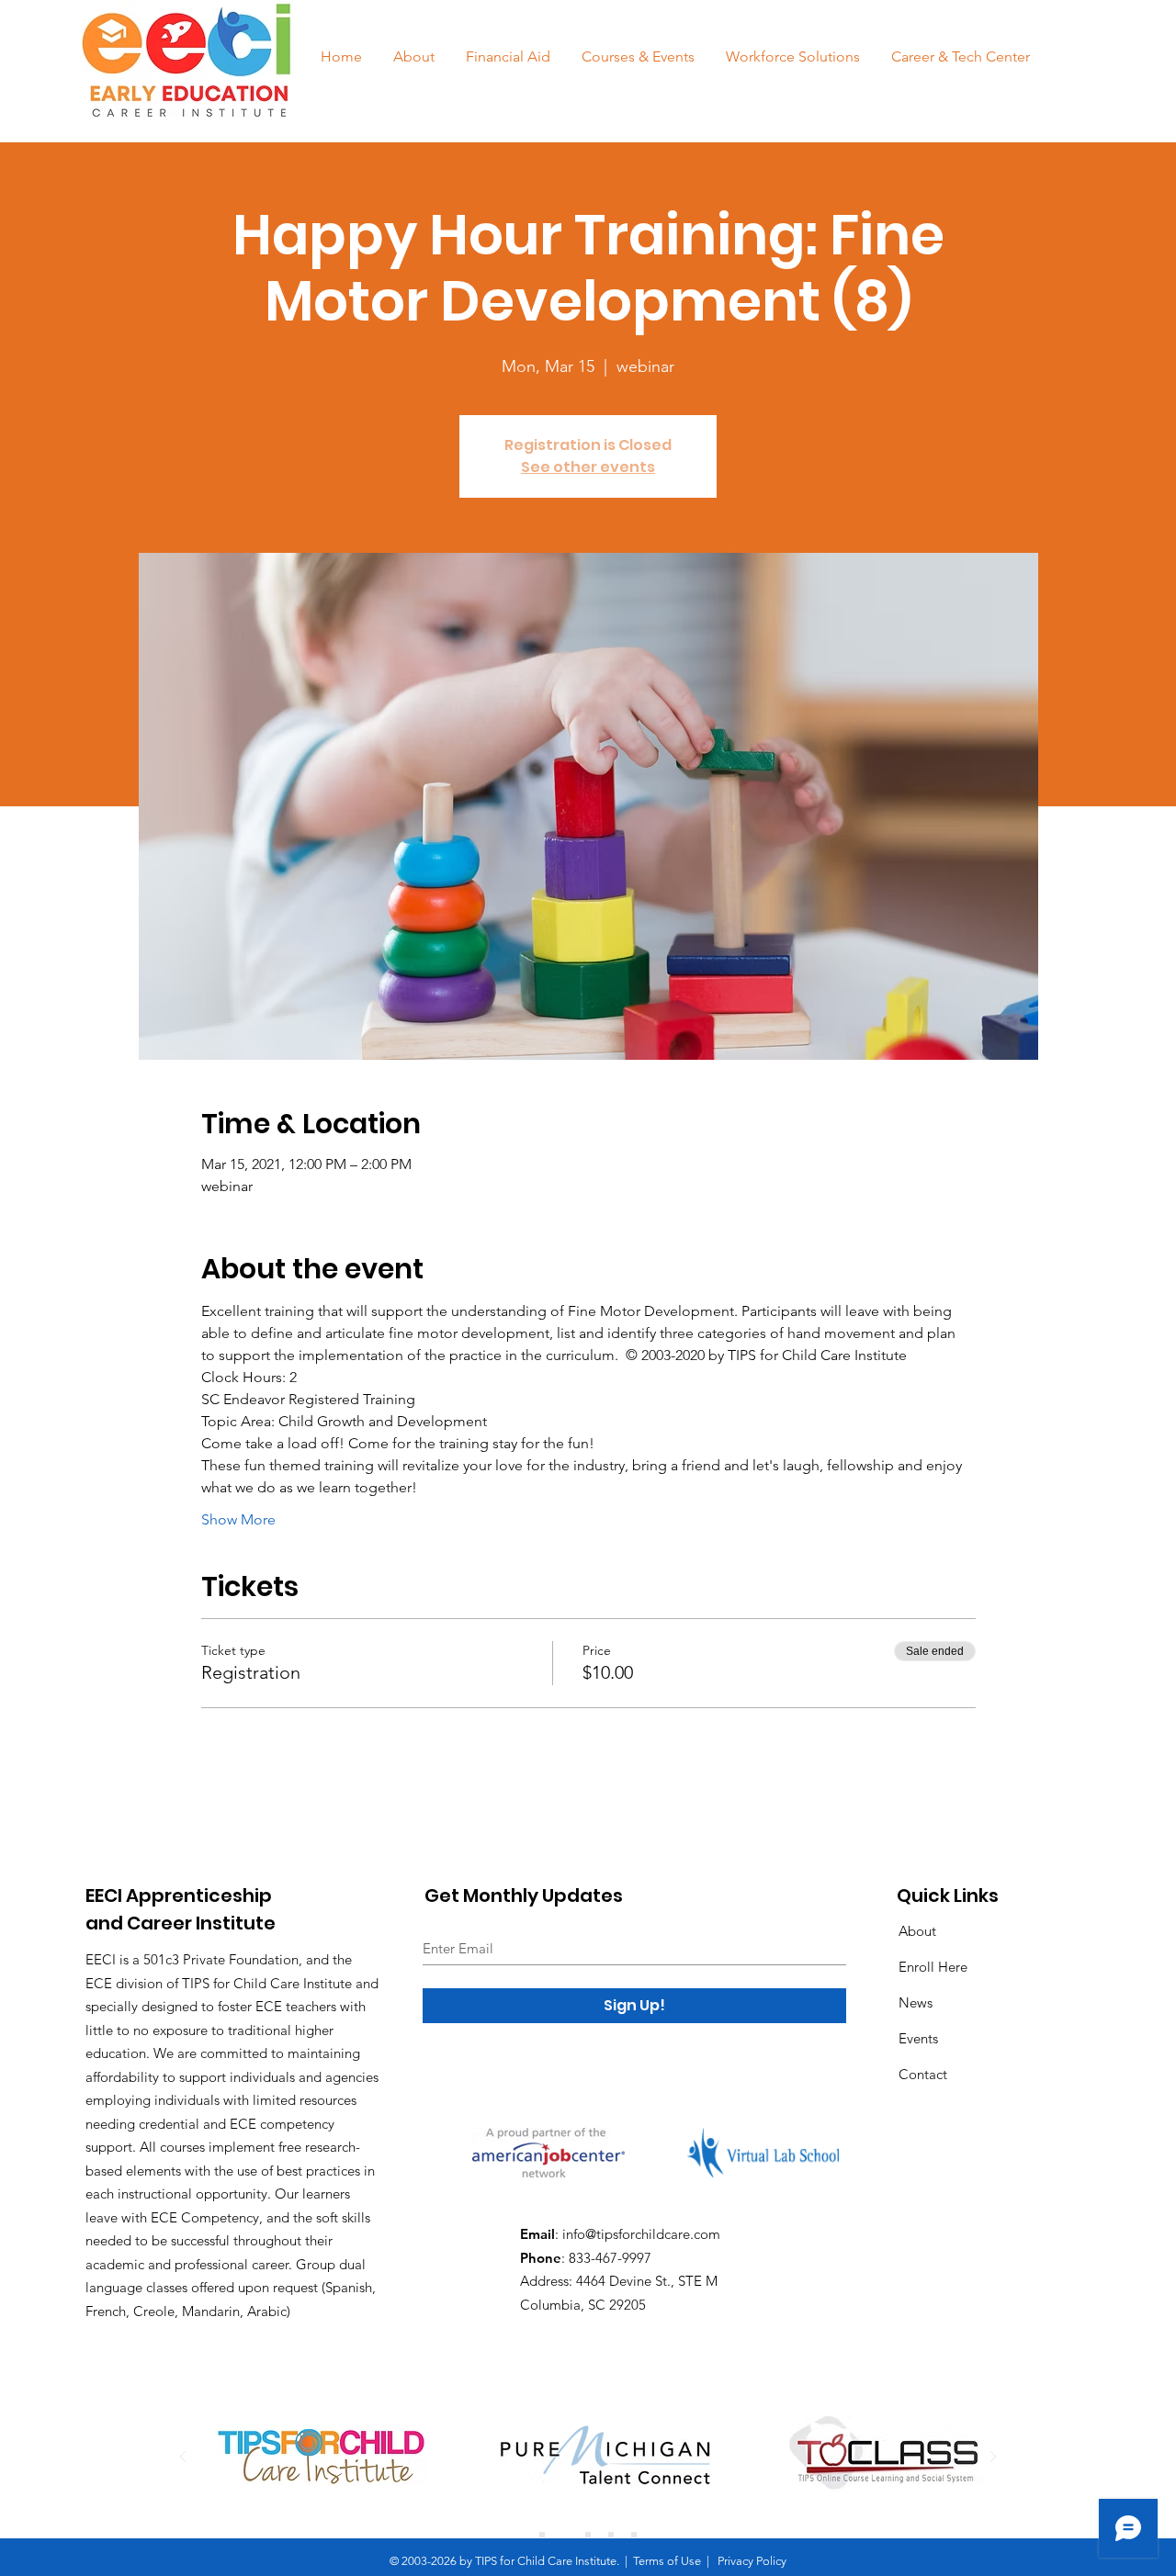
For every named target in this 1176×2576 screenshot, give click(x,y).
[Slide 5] (634, 2535)
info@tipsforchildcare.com (641, 2234)
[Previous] (183, 2458)
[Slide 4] (611, 2535)
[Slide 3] (588, 2535)
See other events (588, 467)
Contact (923, 2074)
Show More (238, 1519)
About (917, 1931)
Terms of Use (667, 2561)
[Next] (993, 2458)
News (916, 2002)
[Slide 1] (542, 2535)
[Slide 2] (565, 2535)
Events (918, 2038)
